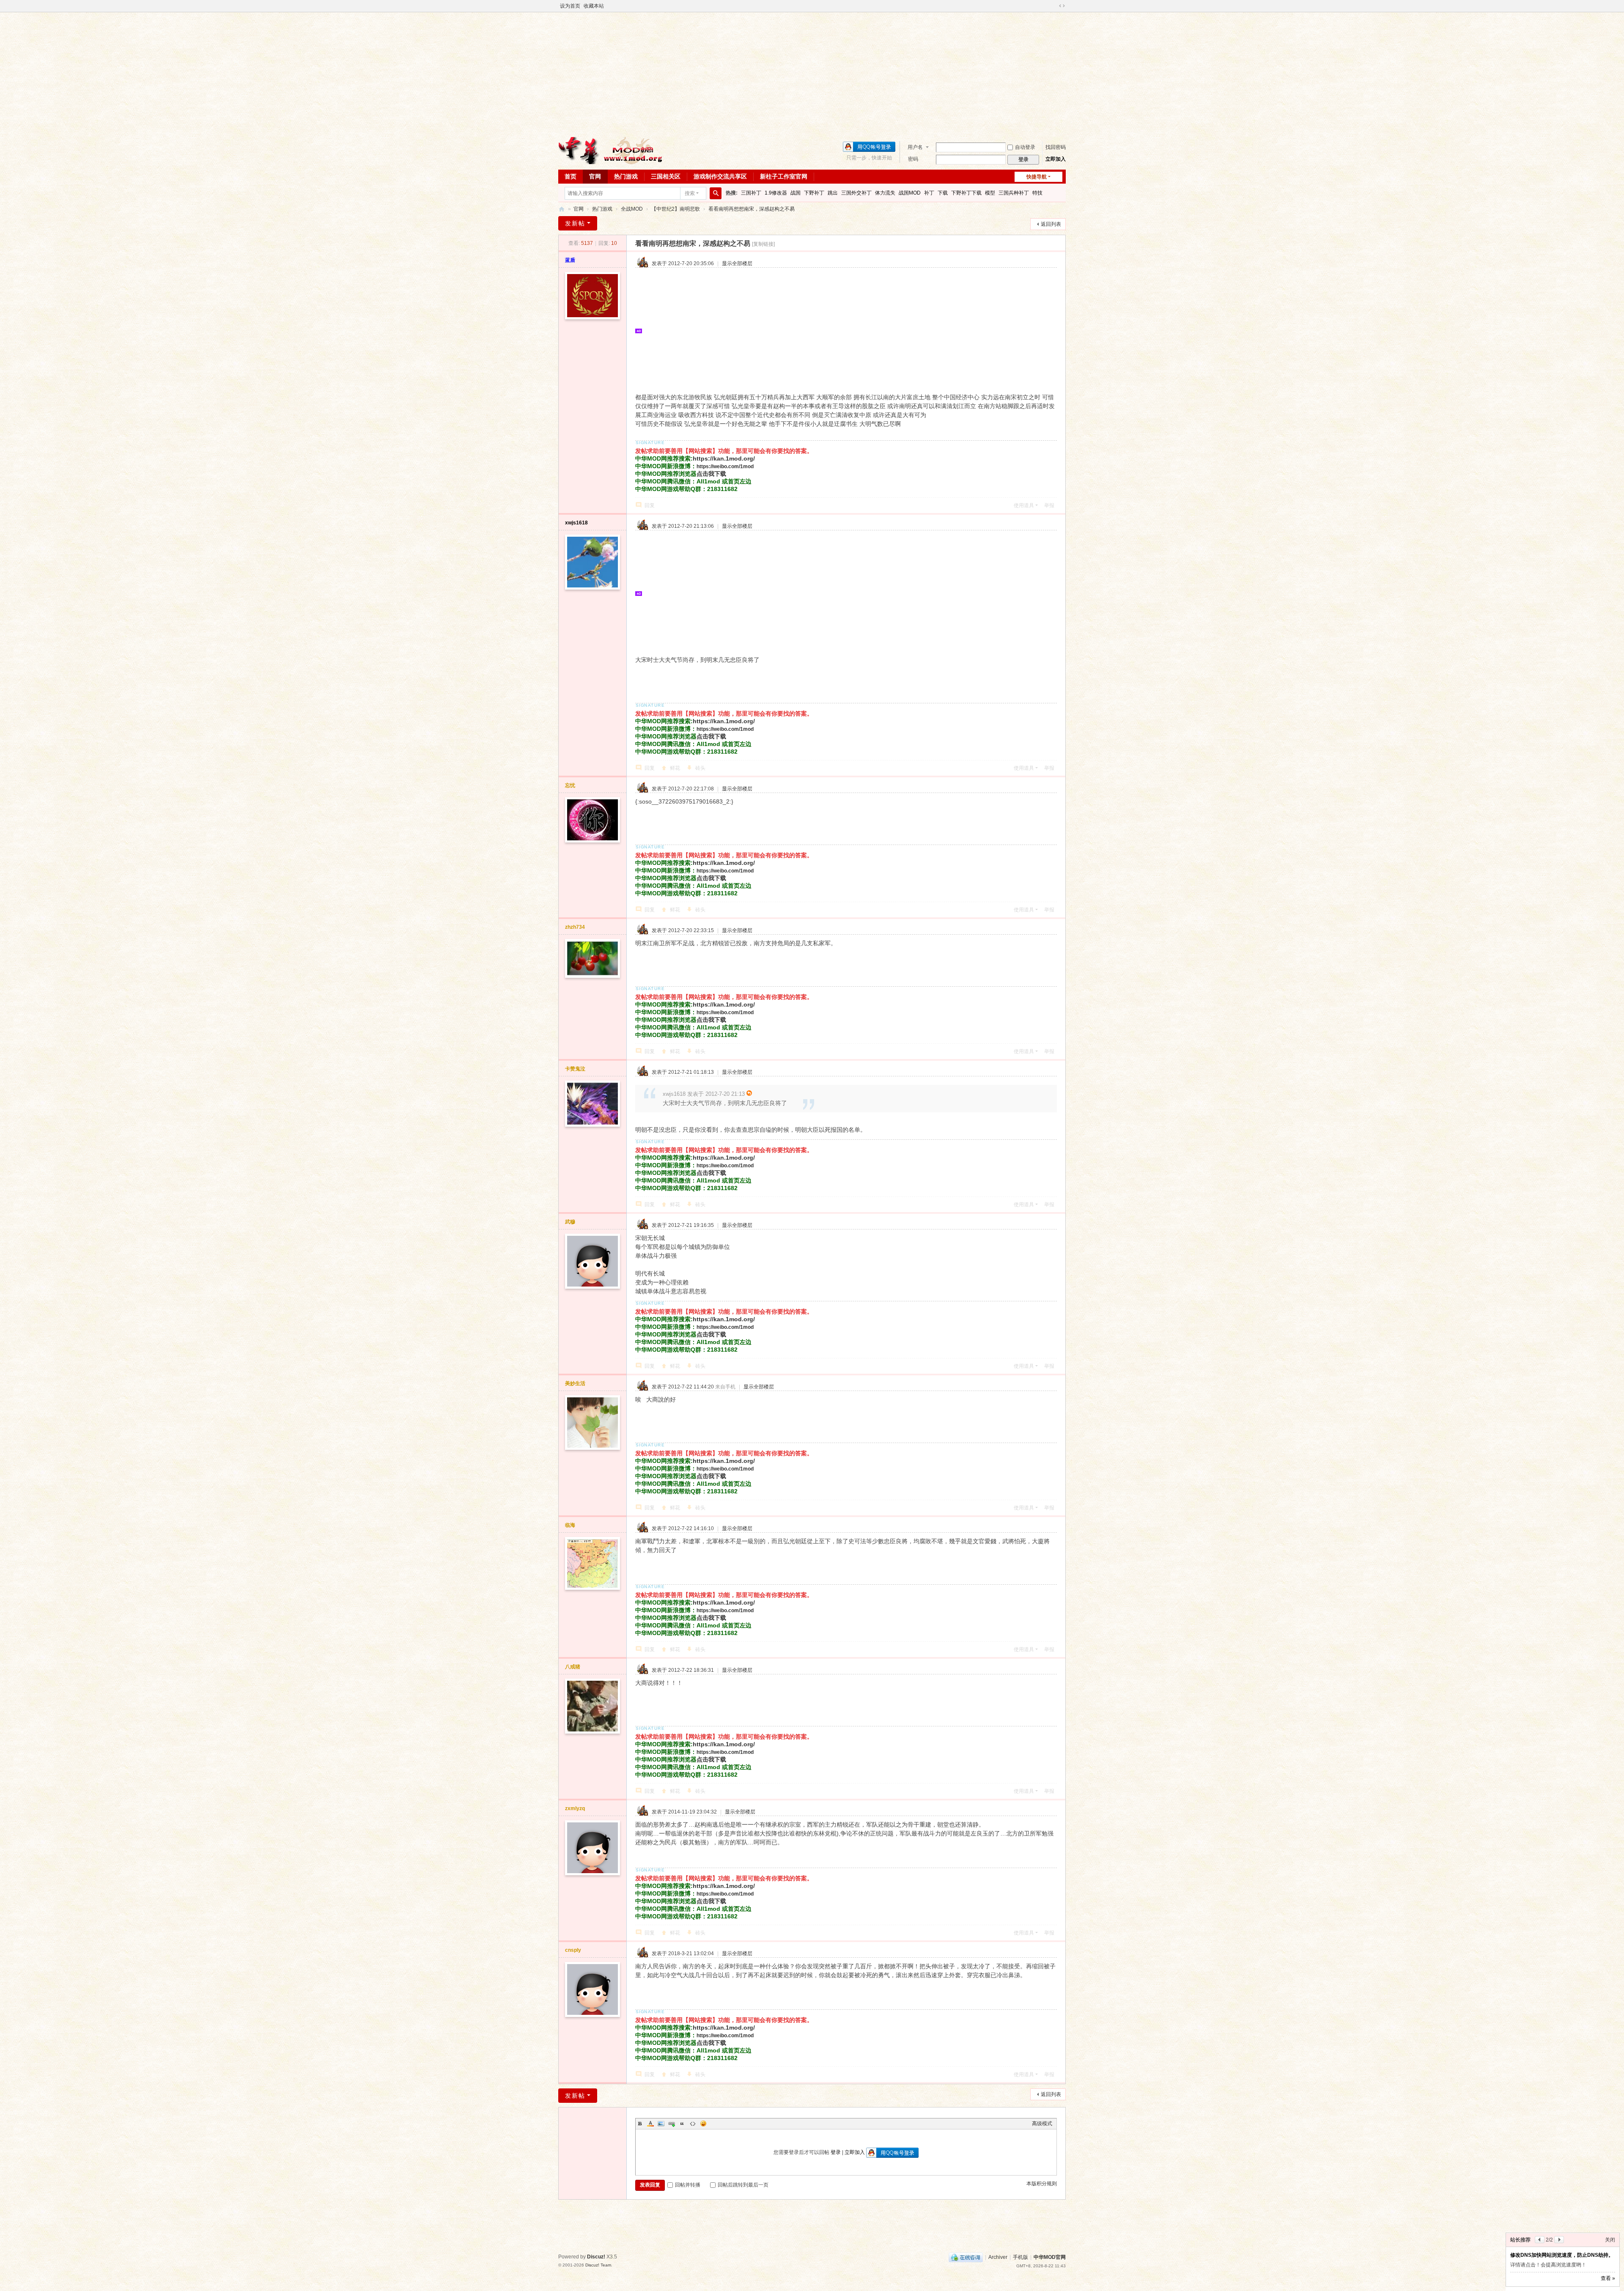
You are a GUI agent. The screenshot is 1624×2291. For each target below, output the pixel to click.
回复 (650, 505)
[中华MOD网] (611, 150)
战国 (796, 193)
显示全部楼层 (737, 263)
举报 (1049, 505)
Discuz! (596, 2257)
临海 (570, 1525)
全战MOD (632, 209)
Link (672, 2124)
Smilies (703, 2124)
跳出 (833, 193)
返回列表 (1051, 224)
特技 (1037, 193)
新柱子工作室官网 (784, 176)
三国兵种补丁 (1014, 193)
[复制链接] (763, 244)
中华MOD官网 (1050, 2257)
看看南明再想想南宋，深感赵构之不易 (752, 209)
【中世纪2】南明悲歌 (676, 209)
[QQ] (966, 2257)
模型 (990, 193)
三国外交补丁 (856, 193)
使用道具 (1024, 505)
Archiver (998, 2257)
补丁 (929, 193)
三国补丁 (751, 193)
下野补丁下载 (966, 193)
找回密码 (1056, 147)
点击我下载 (711, 474)
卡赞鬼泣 (575, 1069)
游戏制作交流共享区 (720, 176)
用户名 (915, 147)
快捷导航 (1037, 177)
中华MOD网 (562, 209)
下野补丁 (814, 193)
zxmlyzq (575, 1808)
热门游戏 (626, 176)
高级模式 (1042, 2124)
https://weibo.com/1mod (725, 466)
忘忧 (570, 785)
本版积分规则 (1042, 2184)
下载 (943, 193)
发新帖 (575, 223)
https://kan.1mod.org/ (724, 458)
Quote (682, 2124)
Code (693, 2124)
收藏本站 (594, 6)
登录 (836, 2152)
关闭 (1610, 2216)
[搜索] (716, 193)
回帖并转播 (688, 2185)
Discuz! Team (598, 2265)
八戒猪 (573, 1667)
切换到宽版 (1062, 6)
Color (650, 2124)
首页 (571, 176)
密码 (913, 159)
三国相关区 (666, 176)
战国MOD (910, 193)
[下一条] (1559, 2216)
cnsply (573, 1950)
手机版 (1020, 2257)
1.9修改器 (776, 193)
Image (661, 2124)
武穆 (570, 1222)
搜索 (690, 193)
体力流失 (885, 193)
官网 (595, 176)
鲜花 (675, 768)
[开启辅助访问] (1054, 6)
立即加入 (1056, 159)
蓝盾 (570, 260)
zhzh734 (575, 927)
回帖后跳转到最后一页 (743, 2185)
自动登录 (1025, 147)
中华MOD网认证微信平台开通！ (1547, 2231)
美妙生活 (575, 1383)
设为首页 (570, 6)
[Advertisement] (812, 74)
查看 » (1608, 2278)
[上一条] (1540, 2216)
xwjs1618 (576, 523)
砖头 (700, 768)
